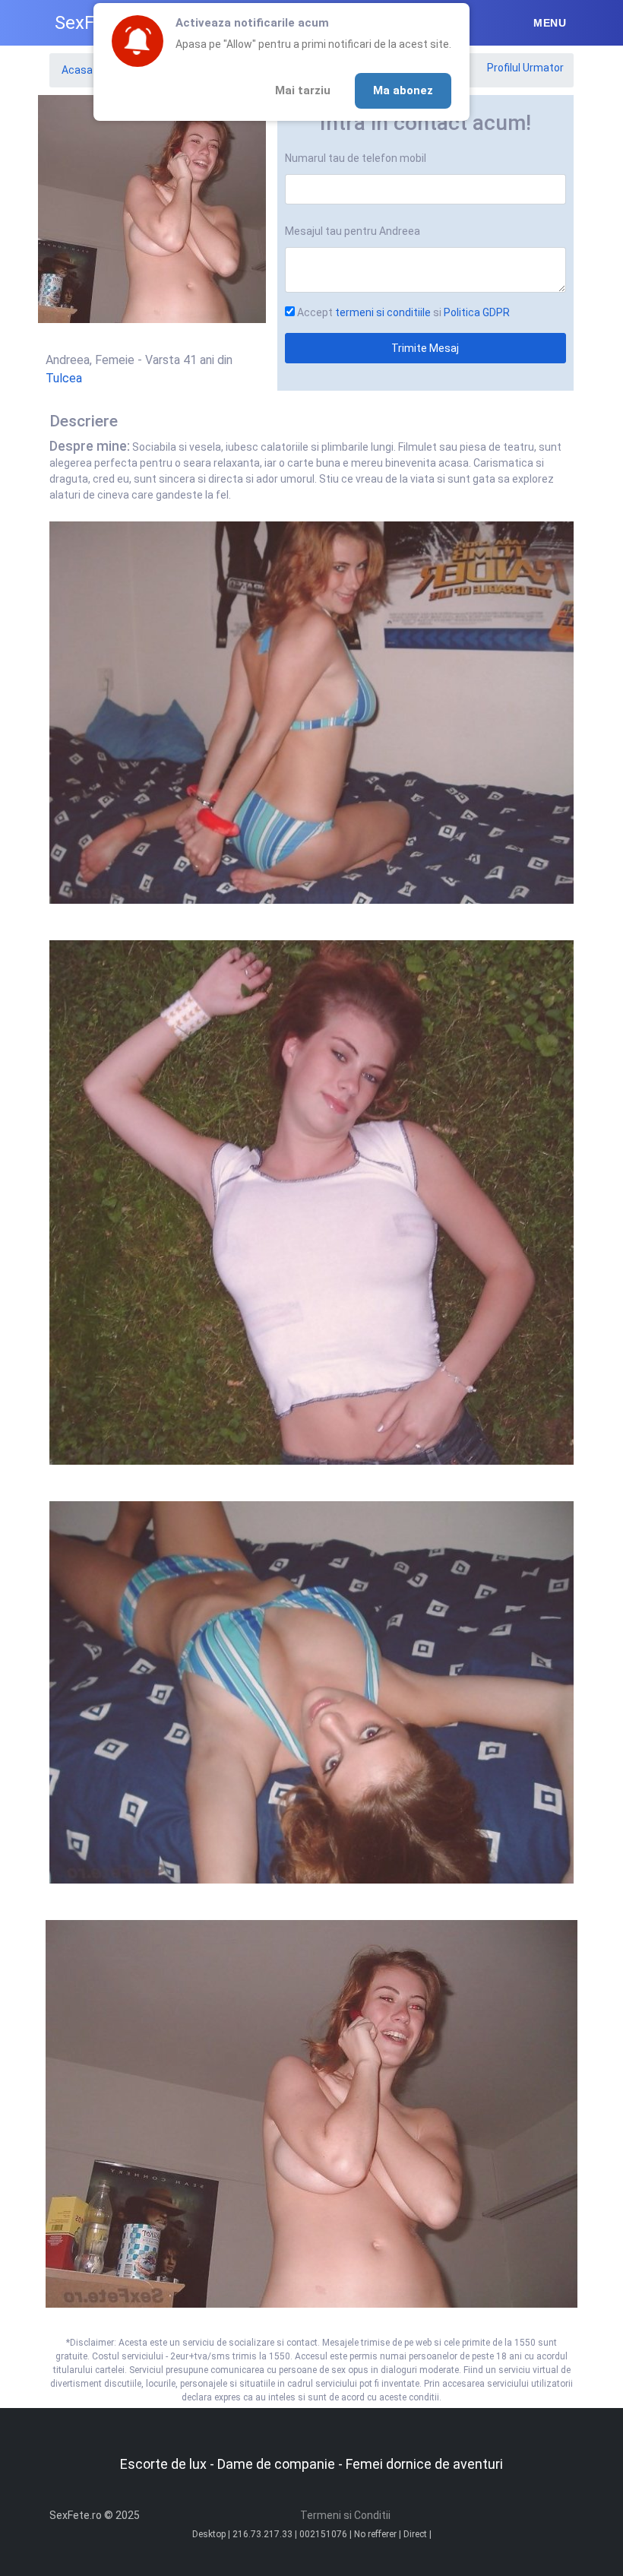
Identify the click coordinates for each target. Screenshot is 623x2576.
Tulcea (64, 378)
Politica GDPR (477, 312)
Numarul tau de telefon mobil (356, 158)
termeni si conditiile (383, 312)
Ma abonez (403, 90)
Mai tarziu (303, 90)
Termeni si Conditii (345, 2515)
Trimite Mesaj (425, 348)
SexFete (88, 23)
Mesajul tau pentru (353, 231)
